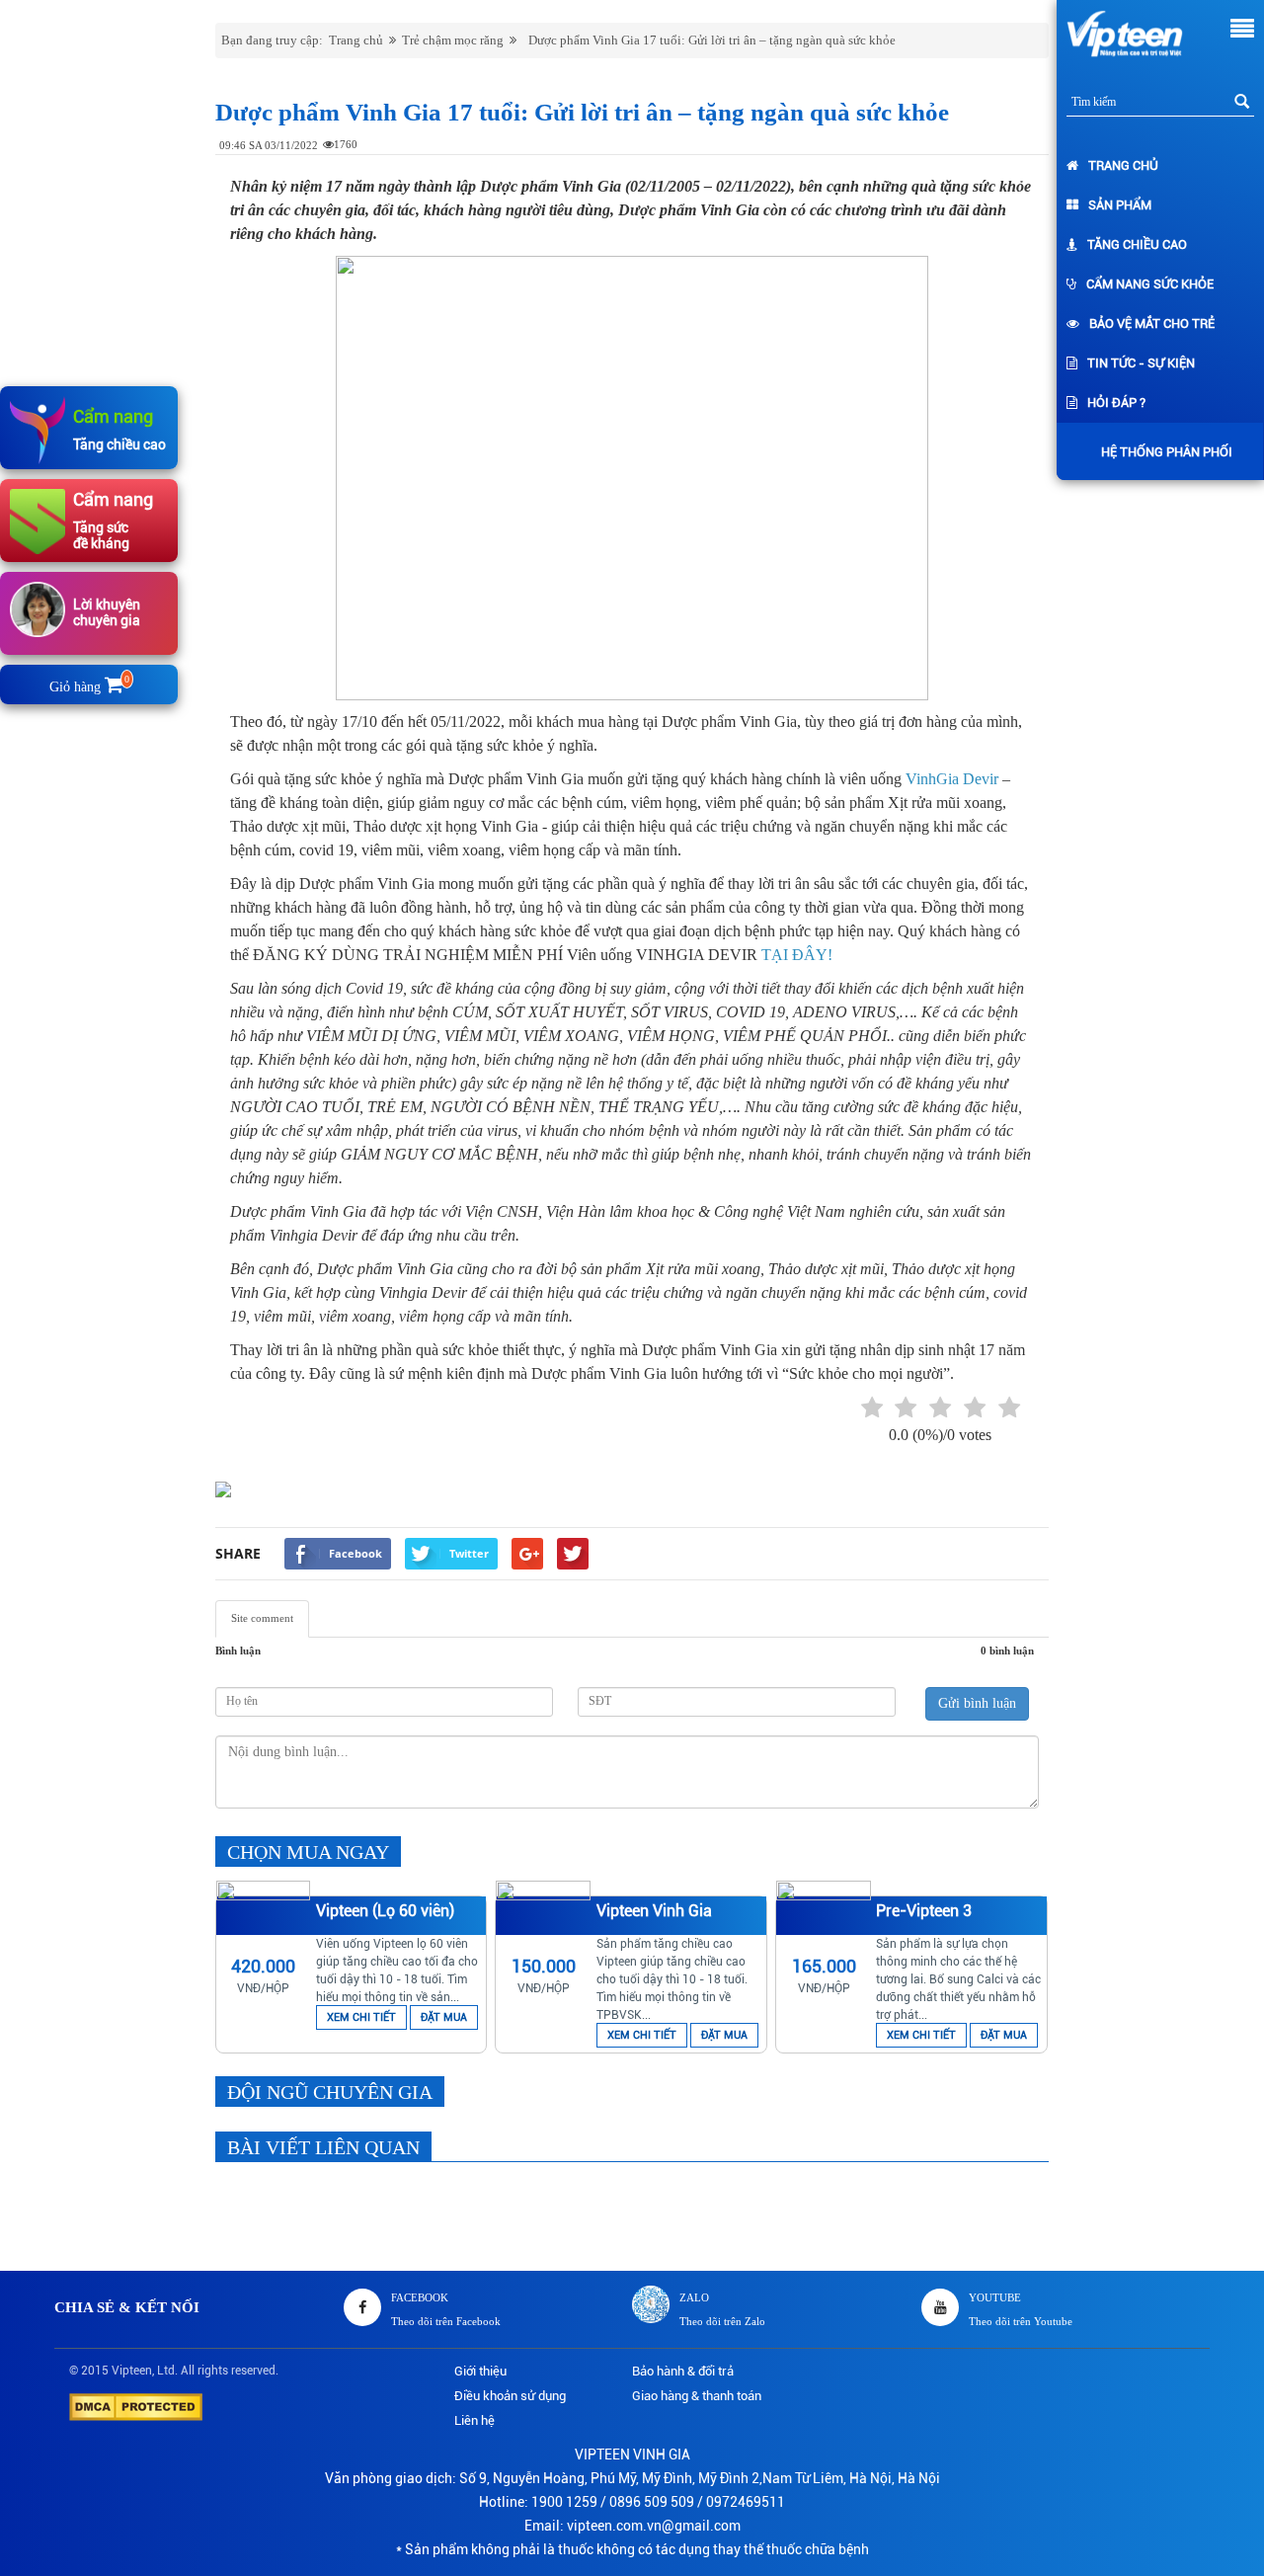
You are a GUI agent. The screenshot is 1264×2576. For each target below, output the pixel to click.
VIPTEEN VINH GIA (632, 2455)
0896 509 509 (652, 2502)
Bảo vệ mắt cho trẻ (1152, 323)
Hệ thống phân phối (1167, 452)
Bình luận (238, 1650)
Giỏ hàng (89, 687)
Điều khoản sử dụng (510, 2396)
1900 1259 (564, 2502)
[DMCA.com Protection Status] (136, 2406)
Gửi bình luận (977, 1703)
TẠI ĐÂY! (797, 955)
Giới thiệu (480, 2371)
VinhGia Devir (952, 779)
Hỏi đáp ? (1116, 402)
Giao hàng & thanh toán (697, 2396)
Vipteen (132, 2371)
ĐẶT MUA (444, 2017)
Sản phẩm (1120, 205)
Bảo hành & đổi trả (683, 2371)
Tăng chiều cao (1137, 244)
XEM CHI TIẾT (361, 2017)
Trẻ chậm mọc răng (453, 40)
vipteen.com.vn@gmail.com (654, 2526)
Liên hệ (474, 2420)
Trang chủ (1123, 165)
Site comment (262, 1618)
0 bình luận (1007, 1650)
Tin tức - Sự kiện (1141, 363)
